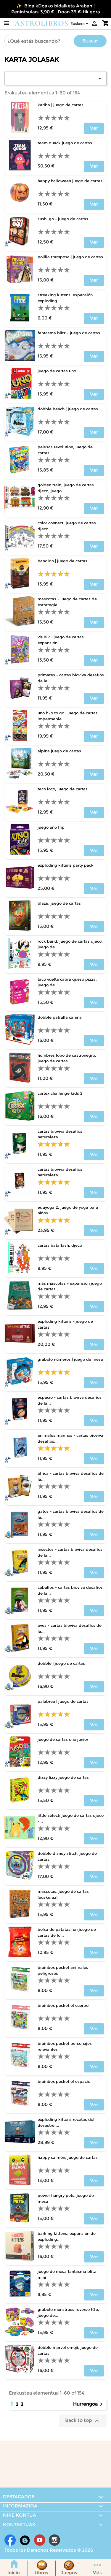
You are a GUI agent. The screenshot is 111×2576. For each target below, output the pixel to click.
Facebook (10, 2540)
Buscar (90, 41)
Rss (25, 2540)
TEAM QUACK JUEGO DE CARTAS (65, 143)
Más (97, 2573)
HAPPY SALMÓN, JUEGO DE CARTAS (68, 2157)
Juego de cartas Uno (57, 371)
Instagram (54, 2540)
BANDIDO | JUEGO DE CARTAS (62, 561)
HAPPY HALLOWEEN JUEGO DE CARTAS (70, 181)
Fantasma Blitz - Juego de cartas (69, 333)
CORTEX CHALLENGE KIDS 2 (60, 1093)
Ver (94, 128)
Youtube (40, 2540)
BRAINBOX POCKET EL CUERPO (63, 2005)
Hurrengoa (89, 2404)
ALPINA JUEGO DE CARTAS (59, 751)
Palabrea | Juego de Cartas (63, 1701)
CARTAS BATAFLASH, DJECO (60, 1245)
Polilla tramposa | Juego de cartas (70, 257)
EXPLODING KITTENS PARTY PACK (66, 865)
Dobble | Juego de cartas (61, 1663)
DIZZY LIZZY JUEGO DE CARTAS (63, 1777)
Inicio (14, 2573)
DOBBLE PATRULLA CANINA (60, 1017)
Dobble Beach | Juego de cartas (68, 409)
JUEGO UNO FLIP (51, 827)
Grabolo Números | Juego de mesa (70, 1359)
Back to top (83, 2421)
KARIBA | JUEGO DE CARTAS (61, 105)
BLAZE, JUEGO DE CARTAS (59, 903)
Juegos (69, 2573)
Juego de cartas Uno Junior (63, 1739)
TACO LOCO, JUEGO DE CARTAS (63, 789)
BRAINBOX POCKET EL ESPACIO (64, 2081)
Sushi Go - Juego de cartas (63, 219)
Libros (41, 2573)
